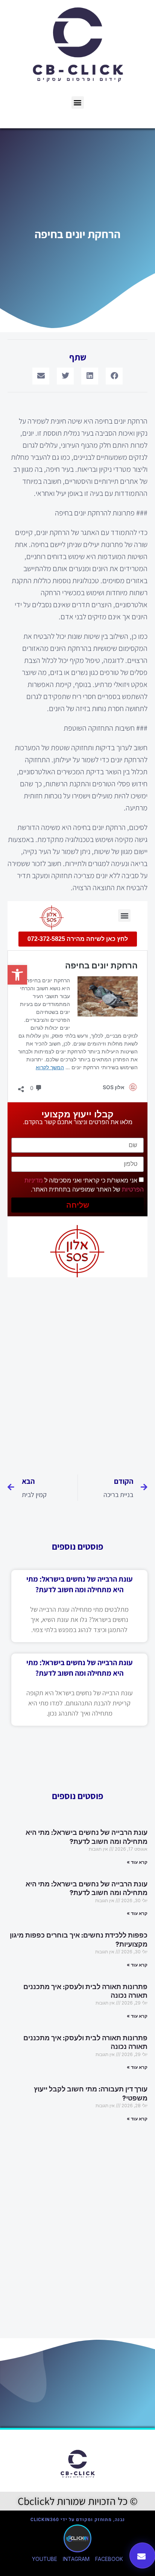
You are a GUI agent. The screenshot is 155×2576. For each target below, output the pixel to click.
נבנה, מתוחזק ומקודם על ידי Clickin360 (78, 2520)
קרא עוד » (137, 1862)
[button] (78, 103)
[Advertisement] (77, 1373)
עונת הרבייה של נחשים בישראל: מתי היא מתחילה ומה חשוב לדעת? (87, 1837)
